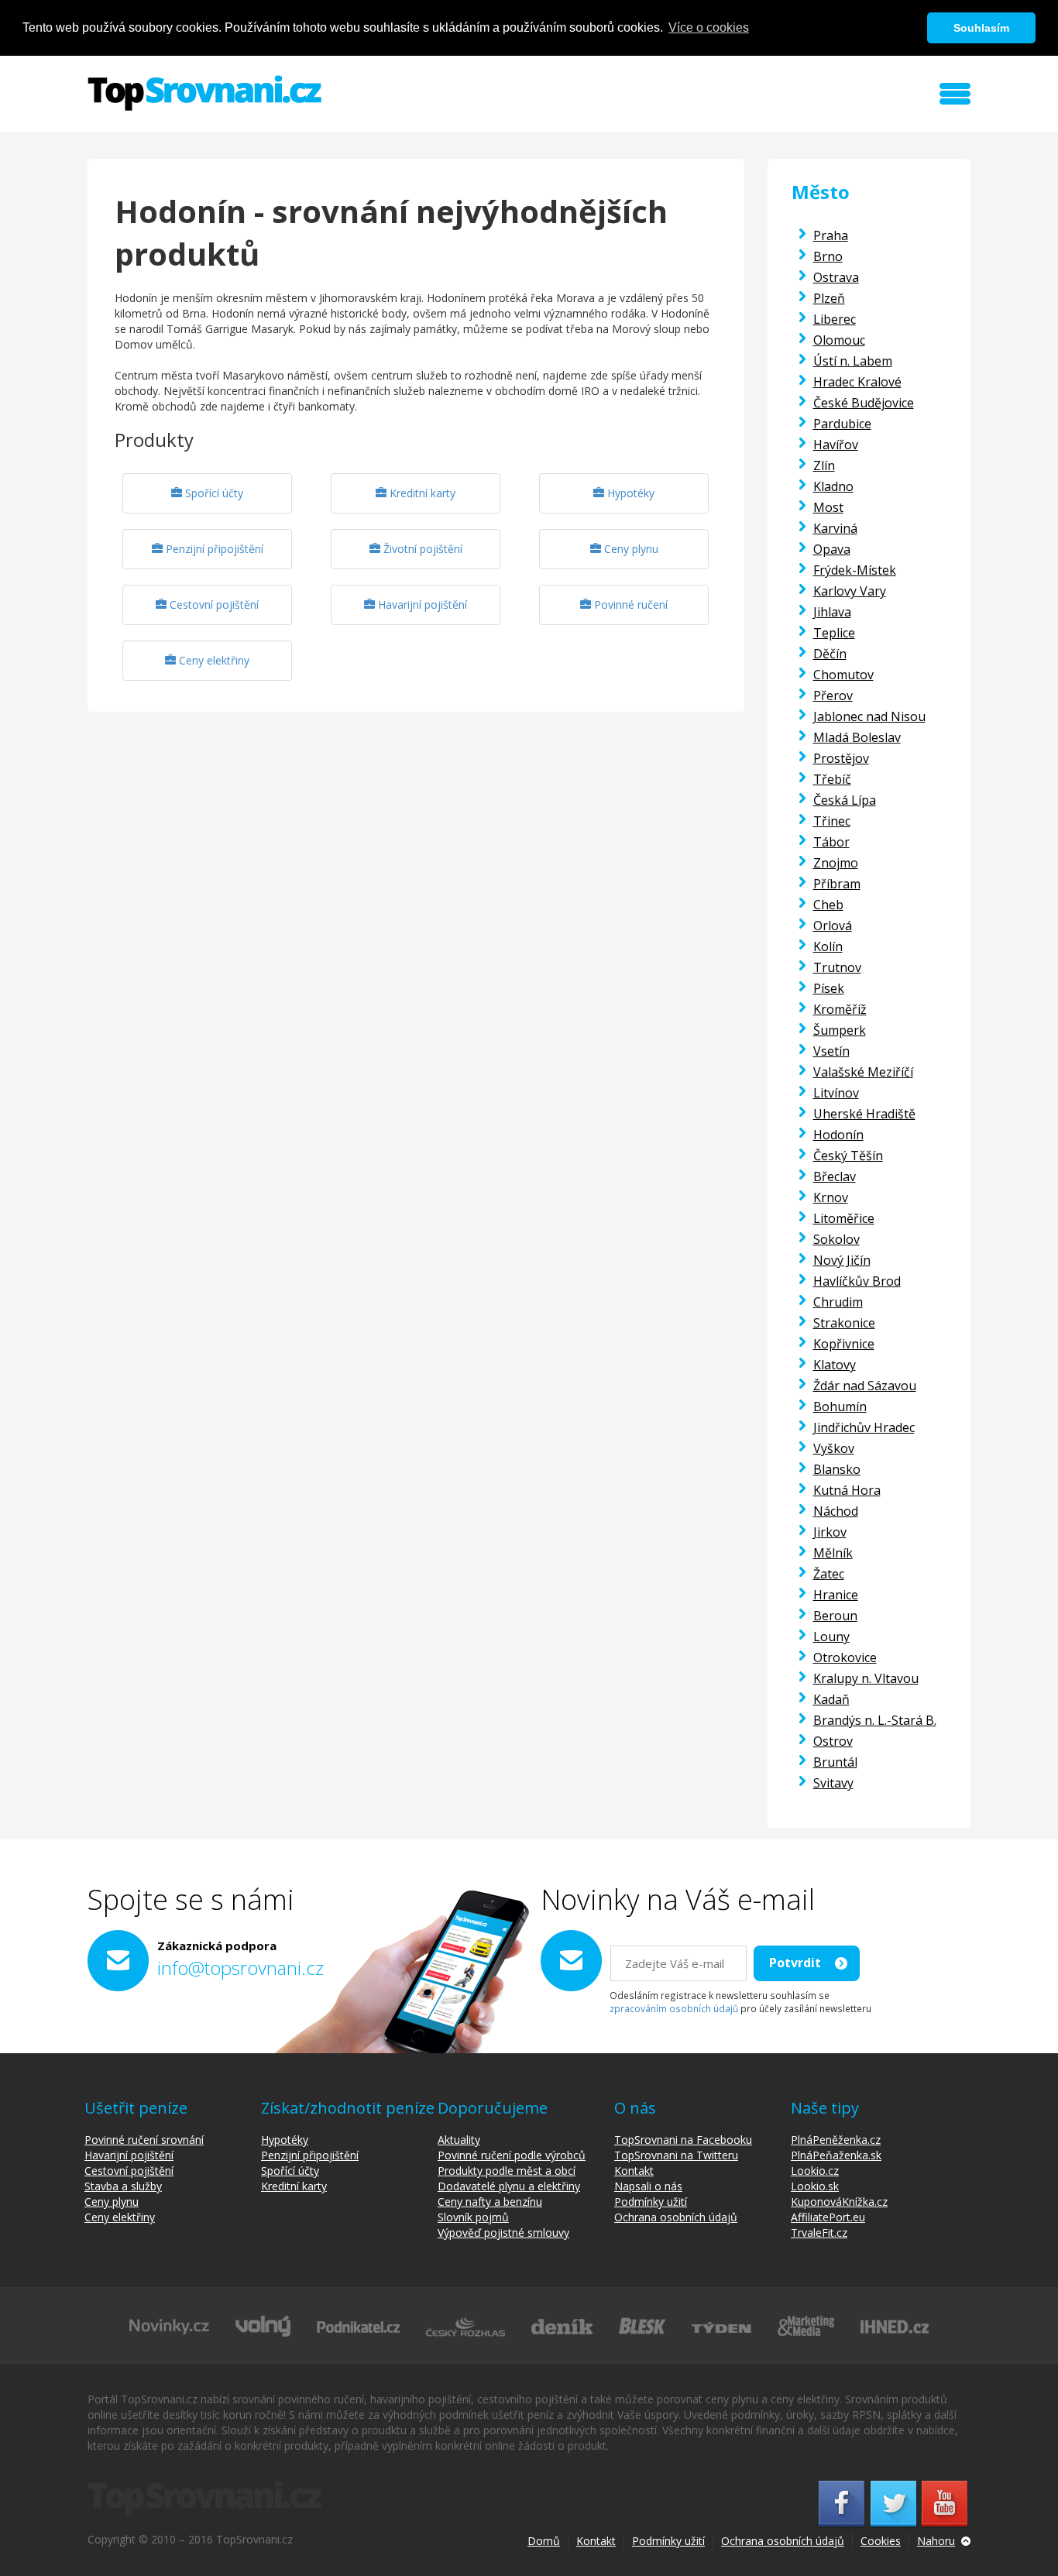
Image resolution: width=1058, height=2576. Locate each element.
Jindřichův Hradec (864, 1427)
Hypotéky (629, 493)
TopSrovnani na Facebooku (683, 2140)
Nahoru (936, 2541)
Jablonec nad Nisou (869, 716)
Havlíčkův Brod (857, 1281)
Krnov (831, 1197)
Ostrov (833, 1741)
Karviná (835, 528)
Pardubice (842, 424)
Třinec (832, 821)
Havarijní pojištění (421, 605)
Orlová (833, 926)
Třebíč (832, 779)
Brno (828, 256)
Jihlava (832, 612)
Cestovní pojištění (213, 605)
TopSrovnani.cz (204, 93)
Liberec (835, 319)
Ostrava (836, 277)
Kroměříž (840, 1009)
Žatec (829, 1574)
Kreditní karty (421, 493)
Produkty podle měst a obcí (507, 2171)
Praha (831, 235)
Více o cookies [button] (709, 27)
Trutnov (837, 967)
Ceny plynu (630, 549)
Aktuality (459, 2140)
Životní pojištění (421, 549)
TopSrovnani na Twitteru (676, 2155)
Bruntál (835, 1762)
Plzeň (829, 298)
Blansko (837, 1469)
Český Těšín (848, 1156)
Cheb (828, 905)
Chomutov (843, 675)
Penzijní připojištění (213, 549)
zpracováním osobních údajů (674, 2008)
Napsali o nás (648, 2186)
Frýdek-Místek (855, 570)
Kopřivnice (844, 1344)
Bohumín (840, 1406)
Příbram (837, 884)
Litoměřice (844, 1218)
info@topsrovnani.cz (240, 1968)
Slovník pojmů (473, 2217)
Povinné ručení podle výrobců (512, 2155)
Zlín (824, 465)
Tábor (831, 842)
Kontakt (634, 2171)
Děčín (830, 654)
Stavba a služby (123, 2186)
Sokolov (836, 1239)
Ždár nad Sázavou (865, 1386)
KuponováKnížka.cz (839, 2202)
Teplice (834, 633)
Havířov (836, 445)
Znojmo (836, 863)
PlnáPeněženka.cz (836, 2140)
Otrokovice (845, 1657)
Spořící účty (213, 493)
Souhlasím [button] (981, 28)
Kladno (833, 486)
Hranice (836, 1595)
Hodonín (838, 1135)
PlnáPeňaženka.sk (836, 2155)
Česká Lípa (845, 800)
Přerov (833, 696)
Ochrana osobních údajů (676, 2217)
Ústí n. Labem (853, 361)
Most (828, 507)
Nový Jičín (842, 1260)
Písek (829, 988)
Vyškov (834, 1448)
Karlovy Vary (850, 591)
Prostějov (841, 758)
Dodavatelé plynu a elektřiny (509, 2186)
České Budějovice (864, 403)
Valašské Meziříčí (863, 1072)
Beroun (835, 1616)
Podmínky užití (651, 2202)
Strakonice (844, 1323)
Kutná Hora (847, 1490)
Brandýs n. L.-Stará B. (875, 1720)
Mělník (833, 1553)
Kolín (828, 946)
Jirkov (830, 1532)
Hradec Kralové (857, 382)
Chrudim (838, 1302)
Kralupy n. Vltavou (866, 1678)
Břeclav (835, 1176)
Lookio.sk (815, 2186)
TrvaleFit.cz (819, 2233)
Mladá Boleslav (857, 737)
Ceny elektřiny (213, 660)
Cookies (881, 2541)
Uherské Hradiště (864, 1114)
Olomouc (839, 340)
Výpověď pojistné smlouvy (503, 2233)
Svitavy (833, 1783)
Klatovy (835, 1365)
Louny (831, 1637)
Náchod (836, 1511)
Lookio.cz (815, 2171)
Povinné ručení (629, 605)
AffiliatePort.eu (828, 2217)
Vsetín (831, 1051)
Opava (832, 549)
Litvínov (836, 1093)
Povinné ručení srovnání (144, 2140)
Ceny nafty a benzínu (490, 2202)
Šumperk (840, 1030)
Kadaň (831, 1699)
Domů (544, 2541)
